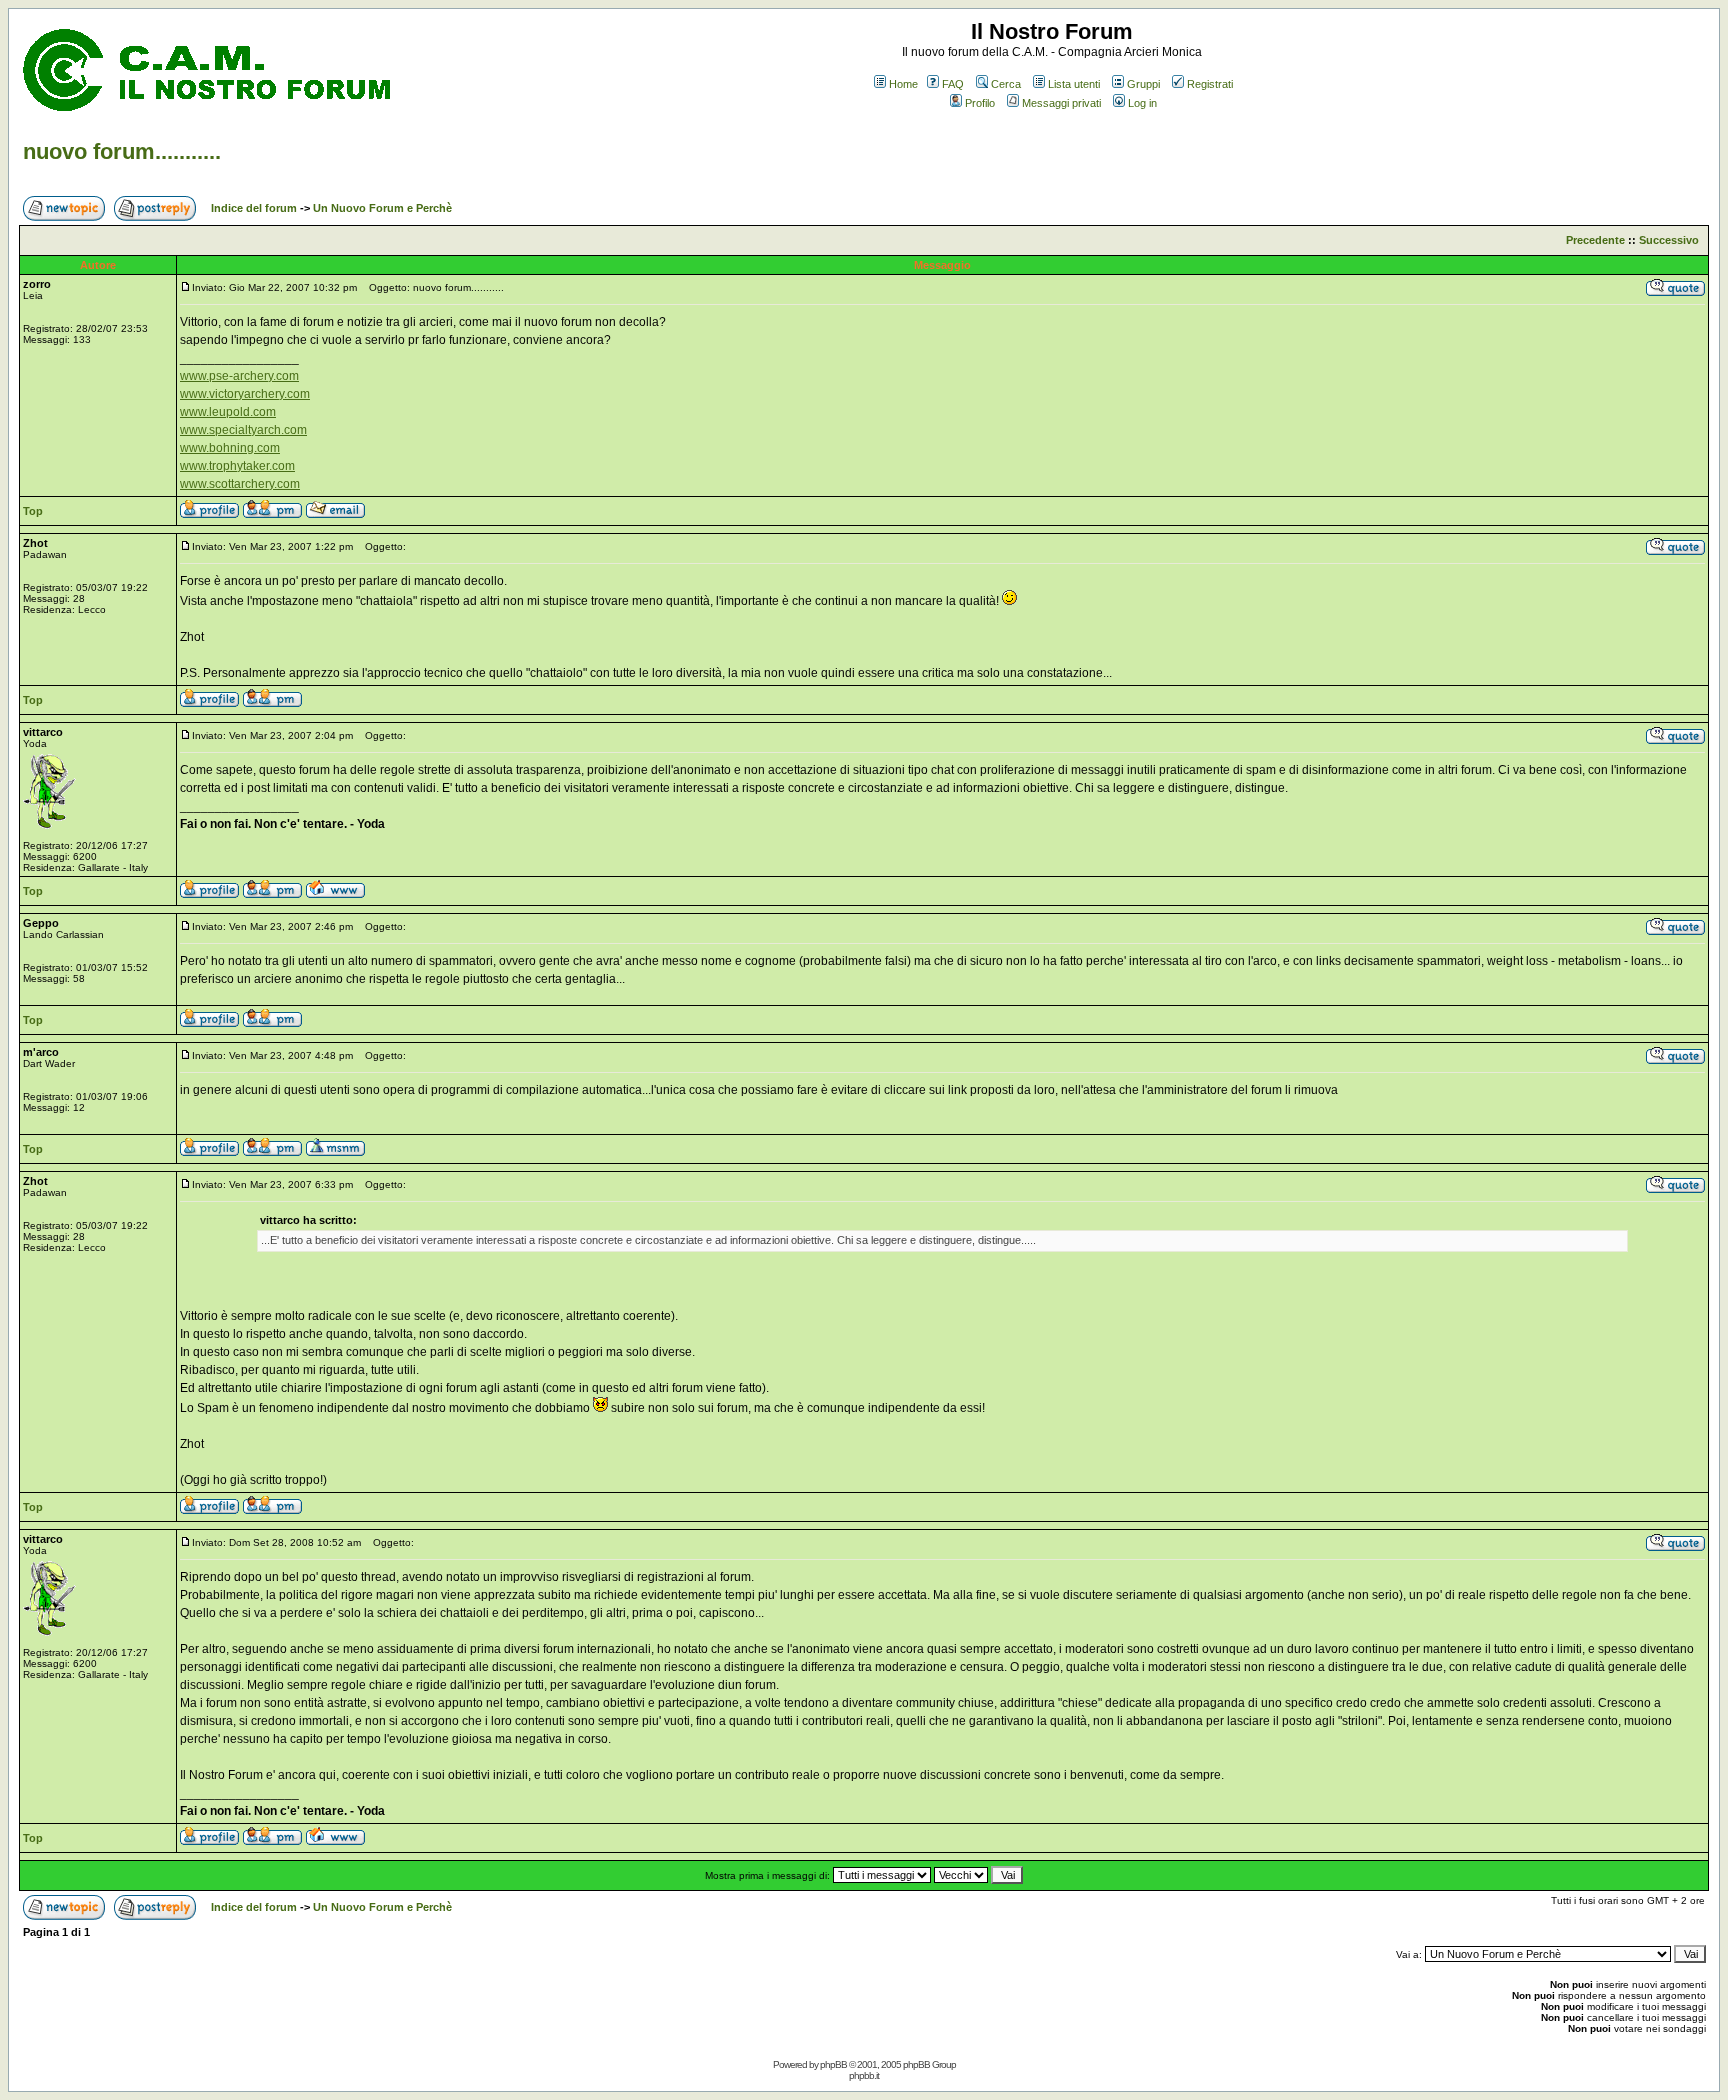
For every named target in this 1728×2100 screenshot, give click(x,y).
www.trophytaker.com (237, 466)
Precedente (1595, 240)
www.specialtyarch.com (243, 430)
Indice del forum (254, 208)
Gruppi (1143, 84)
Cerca (1006, 84)
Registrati (1210, 84)
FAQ (953, 84)
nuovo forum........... (122, 151)
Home (903, 84)
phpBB (833, 2064)
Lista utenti (1074, 84)
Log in (1142, 103)
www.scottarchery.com (240, 484)
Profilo (980, 103)
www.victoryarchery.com (245, 394)
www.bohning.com (230, 448)
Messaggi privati (1061, 103)
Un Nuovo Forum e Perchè (382, 208)
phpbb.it (864, 2075)
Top (33, 511)
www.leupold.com (228, 412)
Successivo (1669, 240)
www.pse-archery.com (239, 376)
